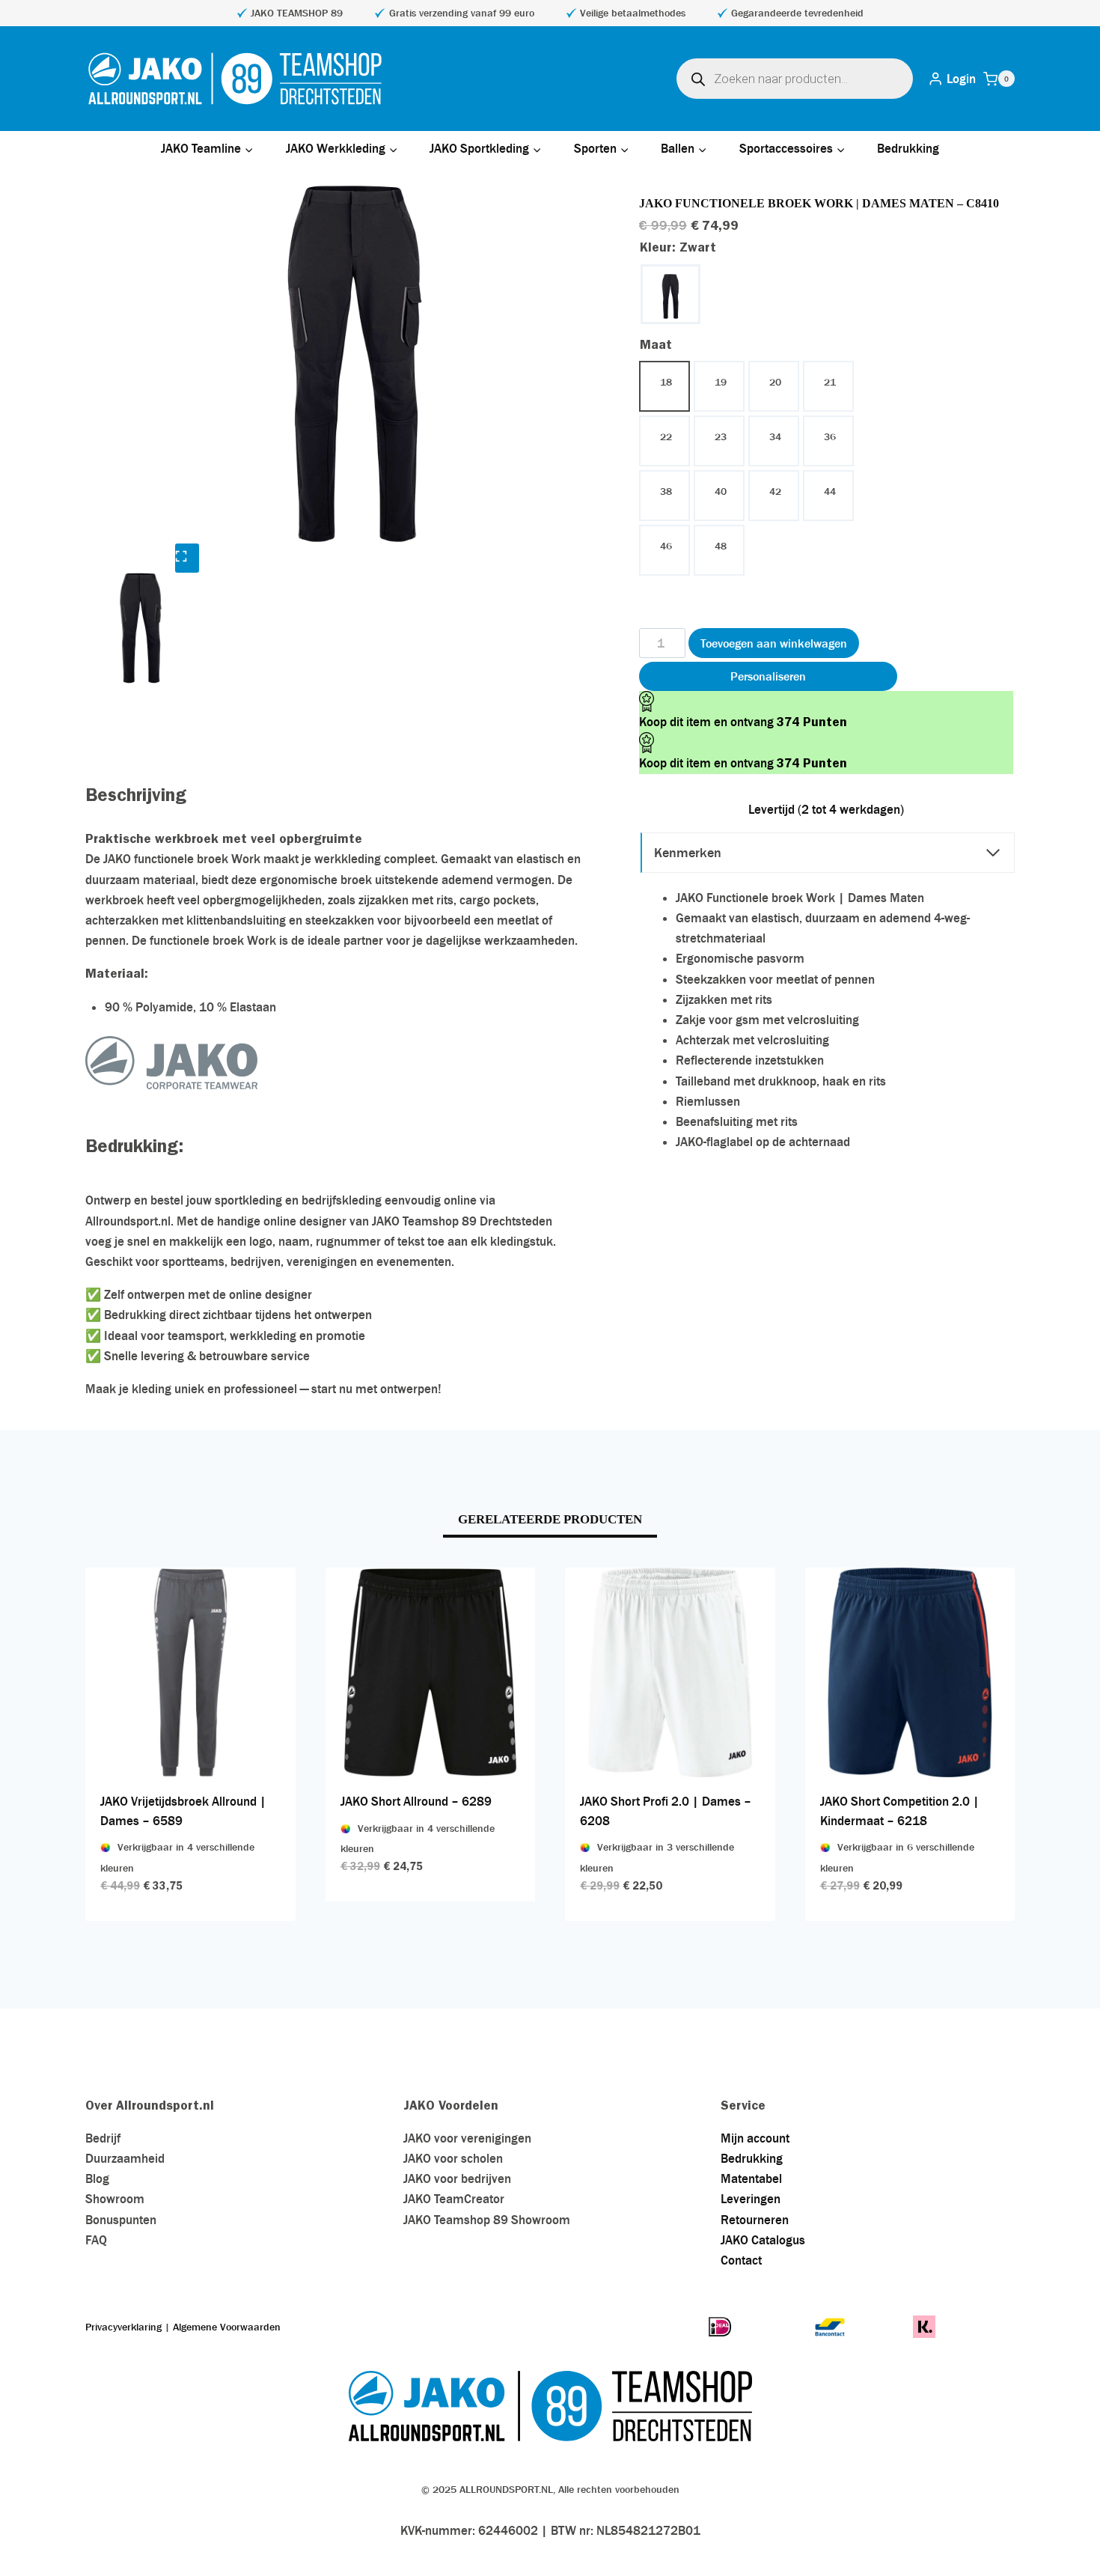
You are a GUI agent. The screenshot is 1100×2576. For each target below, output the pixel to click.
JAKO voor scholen (453, 2158)
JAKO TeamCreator (454, 2199)
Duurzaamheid (125, 2158)
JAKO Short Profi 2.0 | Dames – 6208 (666, 1811)
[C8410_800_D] (355, 364)
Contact (741, 2260)
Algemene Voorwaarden (227, 2327)
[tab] (550, 1521)
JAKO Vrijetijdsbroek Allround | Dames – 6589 (183, 1811)
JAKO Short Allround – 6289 (416, 1801)
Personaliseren (768, 676)
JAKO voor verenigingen (467, 2138)
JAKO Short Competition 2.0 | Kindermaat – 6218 (900, 1811)
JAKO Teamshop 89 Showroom (487, 2220)
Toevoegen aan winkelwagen (774, 643)
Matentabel (751, 2178)
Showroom (115, 2199)
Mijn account (755, 2138)
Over (101, 2105)
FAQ (96, 2240)
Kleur (678, 247)
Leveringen (751, 2199)
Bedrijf (103, 2138)
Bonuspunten (121, 2220)
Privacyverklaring (123, 2327)
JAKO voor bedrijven (457, 2178)
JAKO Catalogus (763, 2240)
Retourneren (755, 2220)
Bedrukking (908, 148)
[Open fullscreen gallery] (187, 558)
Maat (656, 344)
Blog (97, 2178)
